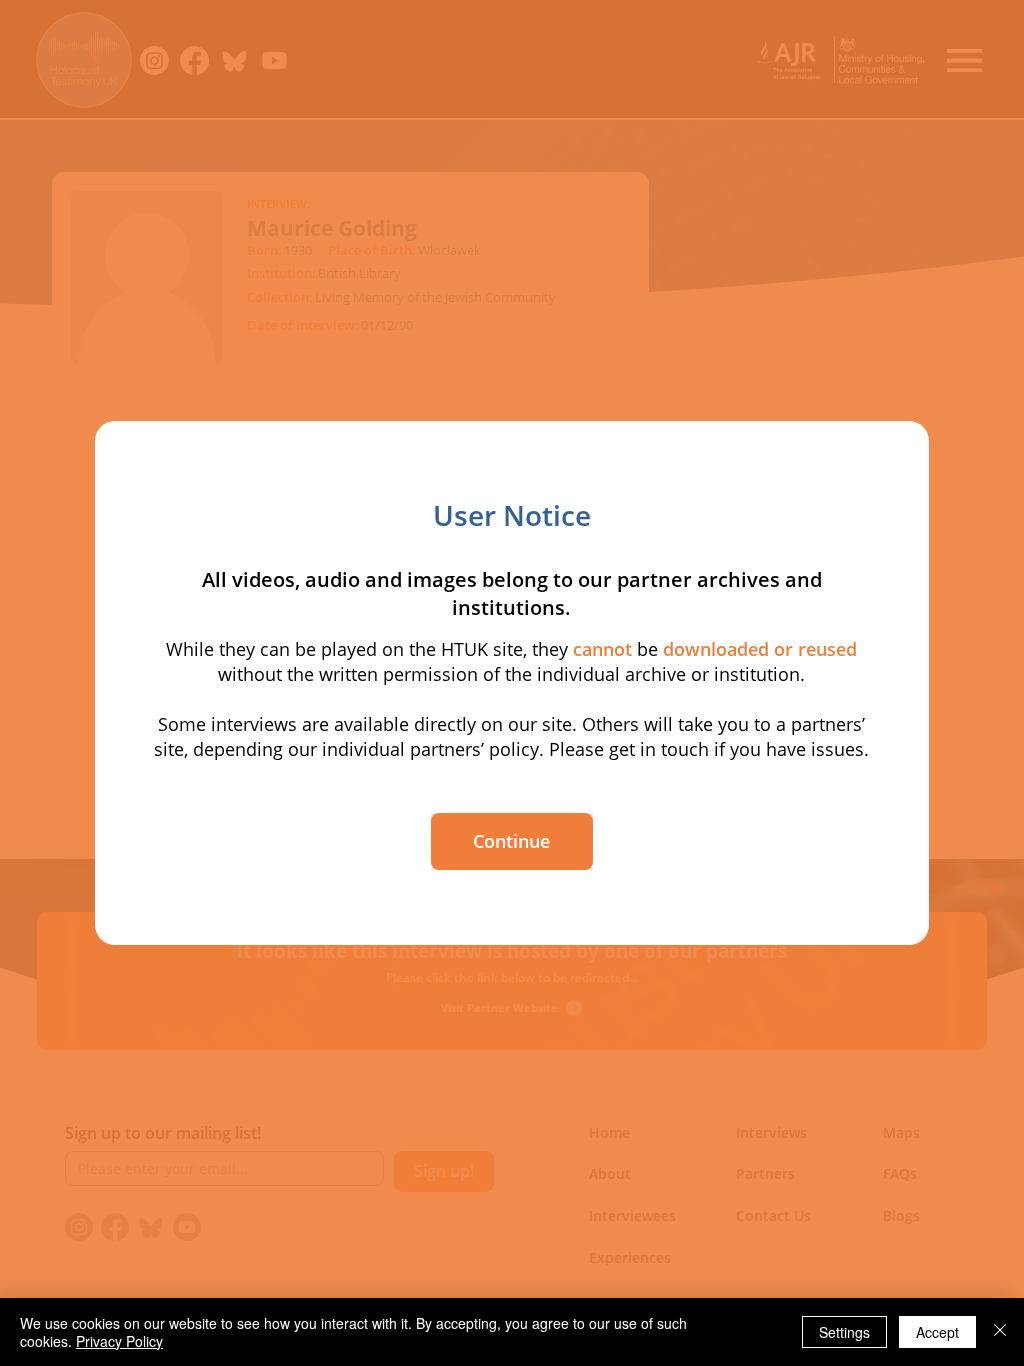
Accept (937, 1332)
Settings (844, 1332)
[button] (512, 841)
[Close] (1000, 1332)
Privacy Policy (119, 1341)
